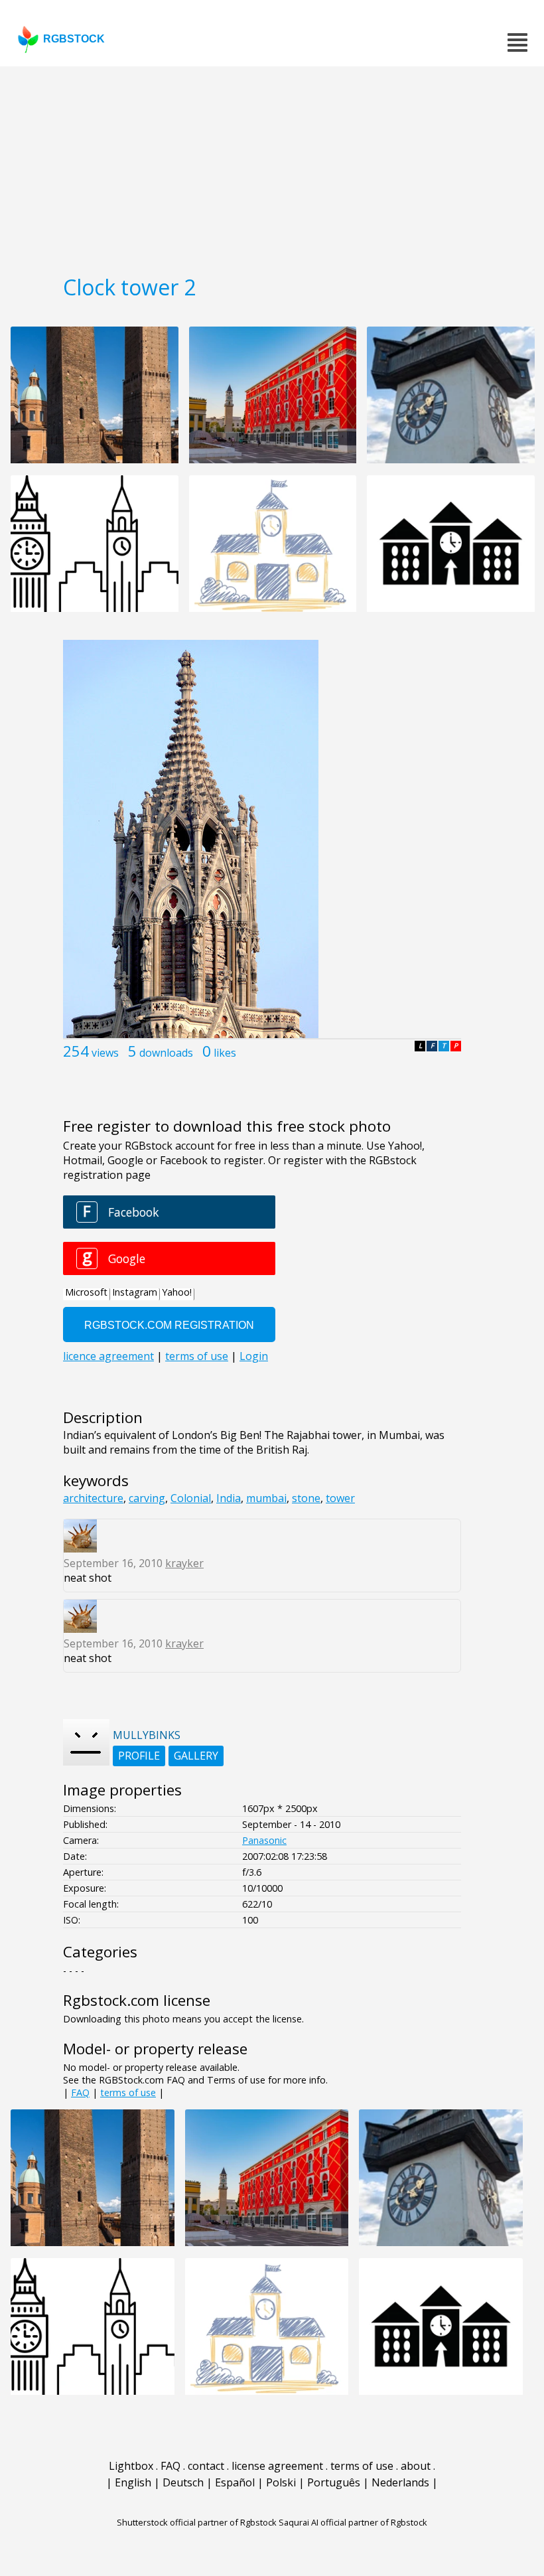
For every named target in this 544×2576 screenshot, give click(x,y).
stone (306, 1498)
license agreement (277, 2466)
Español (235, 2482)
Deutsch (183, 2482)
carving (147, 1498)
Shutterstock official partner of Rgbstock (197, 2522)
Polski (281, 2482)
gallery (196, 1756)
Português (334, 2482)
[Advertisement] (272, 166)
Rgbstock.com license (137, 2000)
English (133, 2482)
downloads (166, 1053)
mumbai (266, 1498)
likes (225, 1053)
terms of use (128, 2092)
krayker (184, 1563)
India (229, 1498)
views (105, 1053)
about (416, 2466)
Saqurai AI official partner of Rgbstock (353, 2522)
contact (206, 2466)
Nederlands (400, 2482)
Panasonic (264, 1840)
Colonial (191, 1498)
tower (340, 1498)
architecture (93, 1498)
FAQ (80, 2092)
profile (139, 1756)
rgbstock (74, 39)
